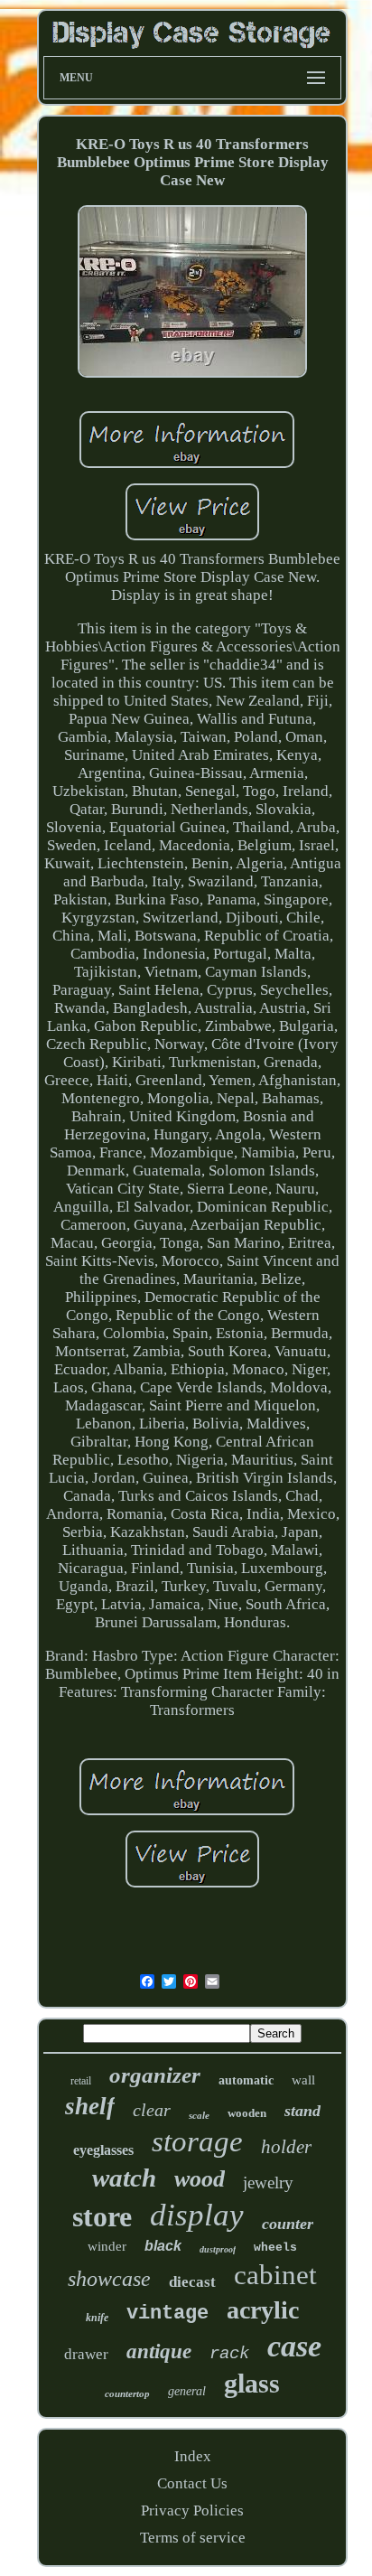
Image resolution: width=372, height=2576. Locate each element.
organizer (155, 2075)
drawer (86, 2354)
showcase (109, 2279)
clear (152, 2110)
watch (124, 2178)
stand (302, 2111)
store (102, 2216)
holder (286, 2147)
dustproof (218, 2249)
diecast (192, 2282)
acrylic (263, 2310)
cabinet (275, 2275)
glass (252, 2383)
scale (199, 2115)
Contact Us (192, 2483)
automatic (246, 2080)
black (163, 2246)
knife (97, 2318)
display (197, 2215)
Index (193, 2456)
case (294, 2346)
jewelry (268, 2183)
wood (200, 2179)
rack (229, 2354)
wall (303, 2080)
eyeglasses (103, 2150)
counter (288, 2224)
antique (159, 2351)
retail (81, 2081)
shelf (90, 2106)
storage (197, 2141)
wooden (247, 2113)
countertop (127, 2393)
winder (107, 2246)
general (187, 2391)
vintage (167, 2314)
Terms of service (193, 2538)
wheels (275, 2248)
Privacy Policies (192, 2510)
